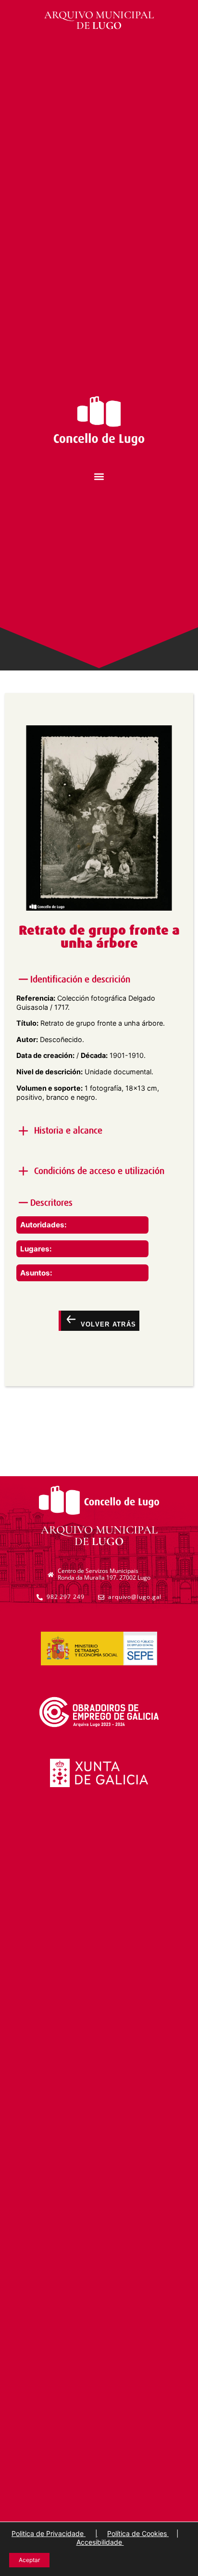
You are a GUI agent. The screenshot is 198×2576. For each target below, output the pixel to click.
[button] (99, 477)
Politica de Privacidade (49, 2533)
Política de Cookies (138, 2533)
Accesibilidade (100, 2542)
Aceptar (29, 2560)
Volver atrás (107, 1324)
